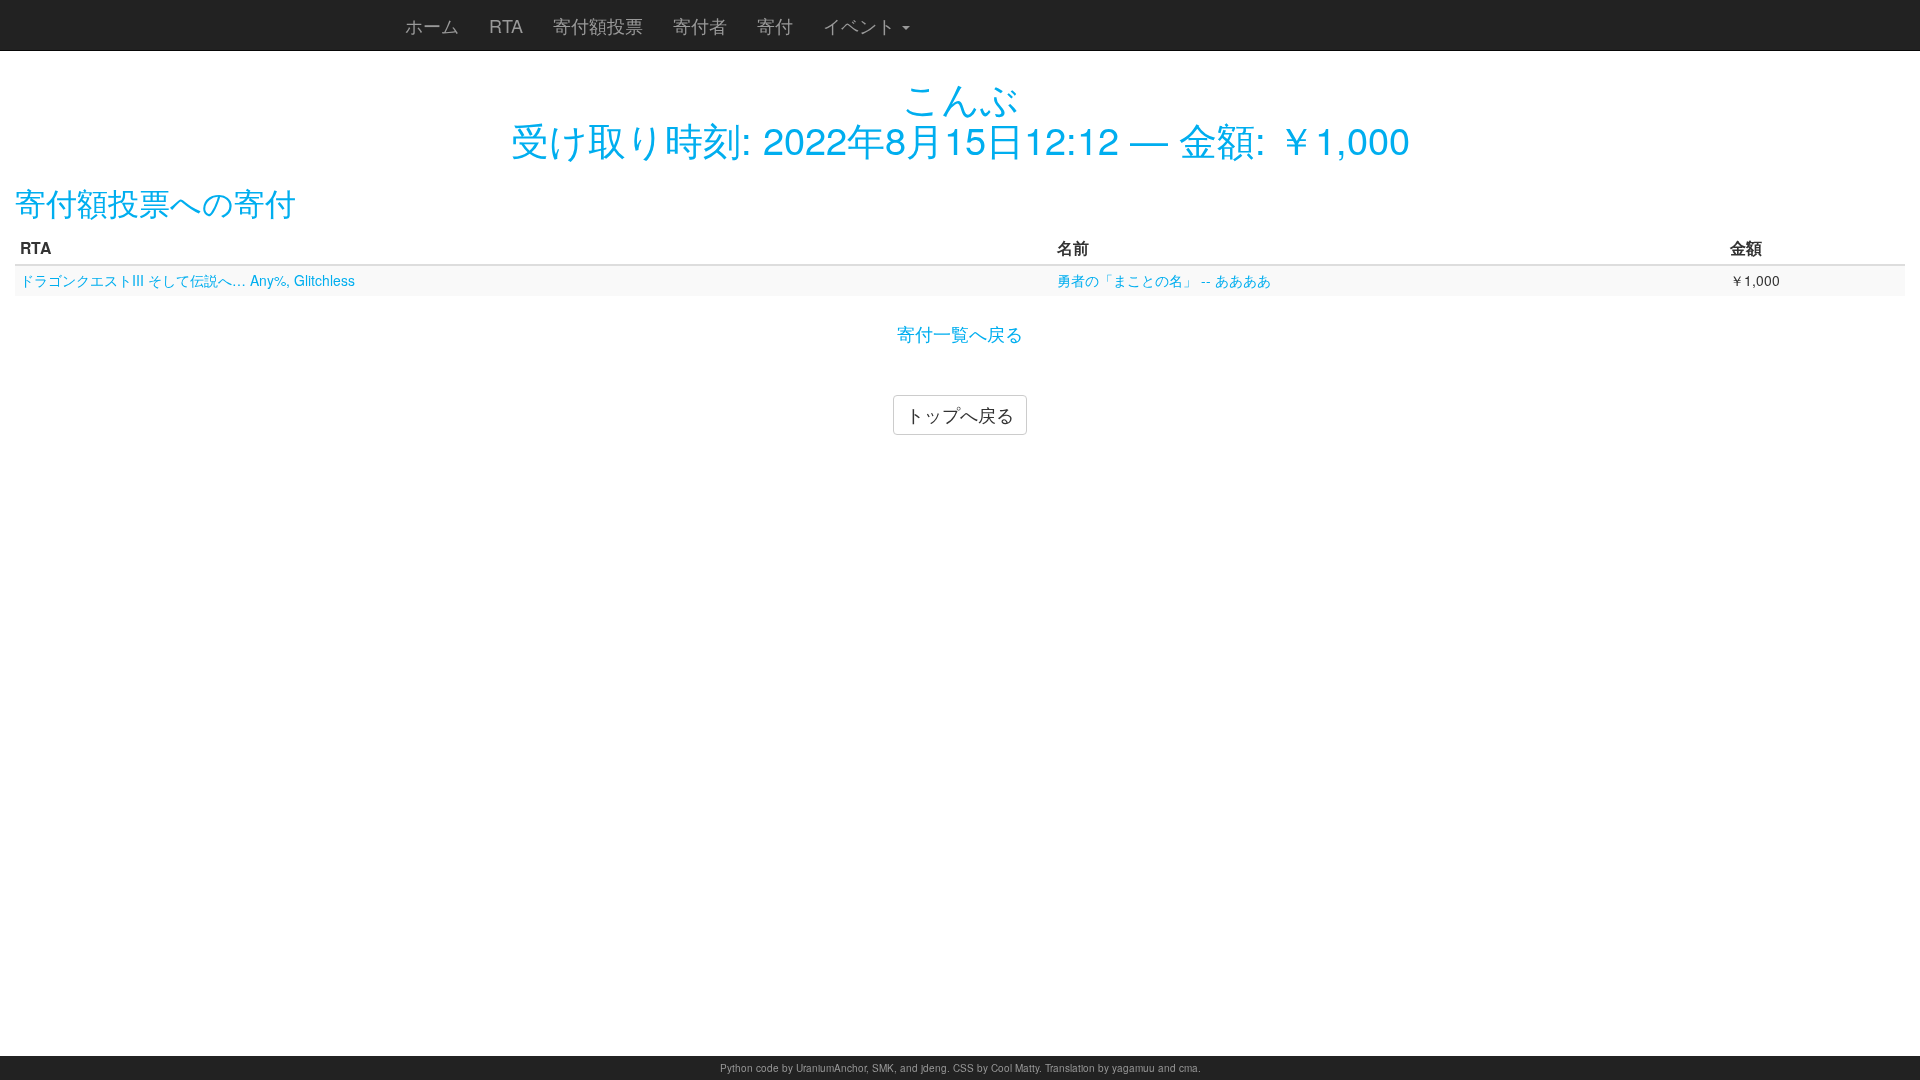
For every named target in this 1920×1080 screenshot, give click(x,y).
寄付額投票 (598, 25)
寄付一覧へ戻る (960, 333)
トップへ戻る (960, 414)
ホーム (432, 25)
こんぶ (960, 96)
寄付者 (700, 25)
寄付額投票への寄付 (155, 201)
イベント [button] (861, 25)
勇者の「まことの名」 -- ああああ (1164, 280)
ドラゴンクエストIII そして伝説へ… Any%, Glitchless (187, 280)
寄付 (775, 25)
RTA (506, 25)
